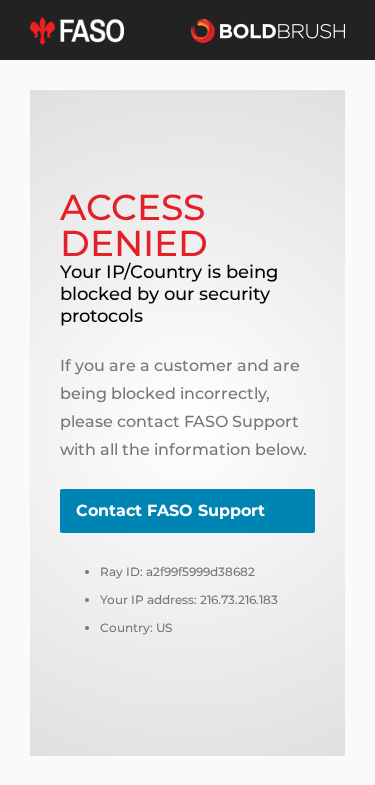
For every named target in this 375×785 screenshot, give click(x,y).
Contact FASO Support (170, 510)
